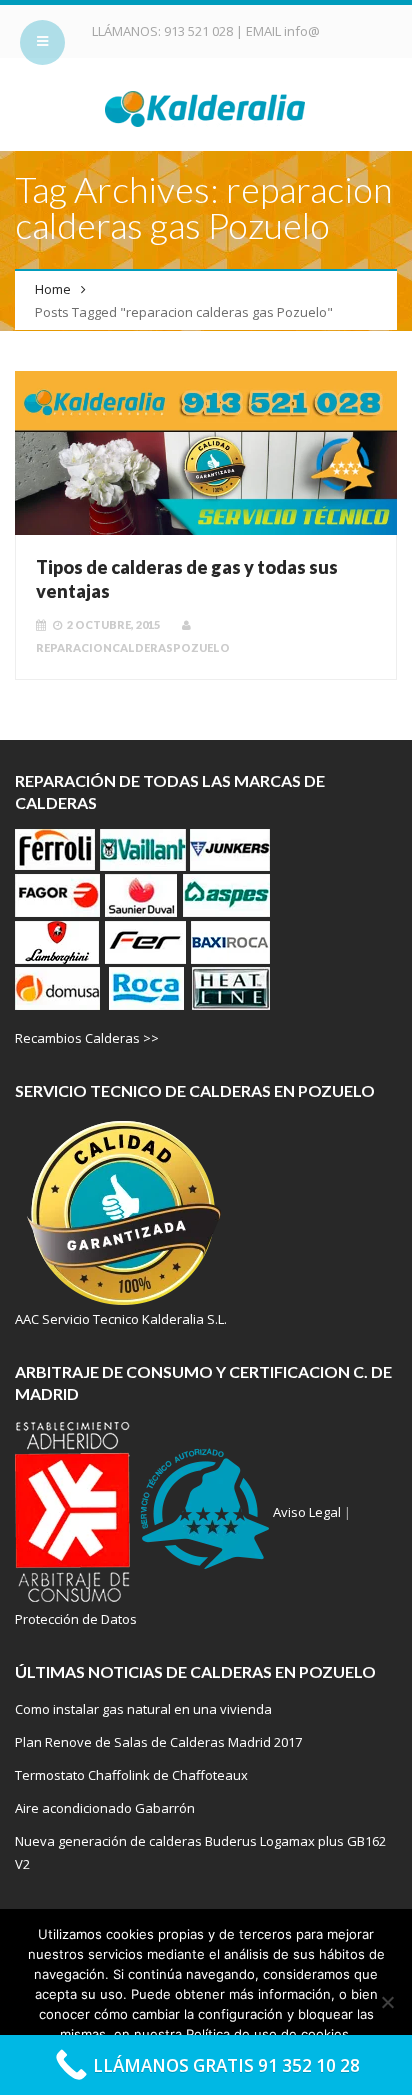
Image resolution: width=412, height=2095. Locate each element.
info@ (302, 31)
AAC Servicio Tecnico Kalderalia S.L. (121, 1319)
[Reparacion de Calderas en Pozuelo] (206, 107)
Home (53, 289)
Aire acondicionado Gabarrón (105, 1808)
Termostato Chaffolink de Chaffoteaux (131, 1775)
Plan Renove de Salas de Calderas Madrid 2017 (158, 1742)
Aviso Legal (307, 1512)
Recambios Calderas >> (87, 1038)
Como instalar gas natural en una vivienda (143, 1709)
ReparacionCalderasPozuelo (133, 647)
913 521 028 (200, 31)
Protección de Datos (76, 1619)
